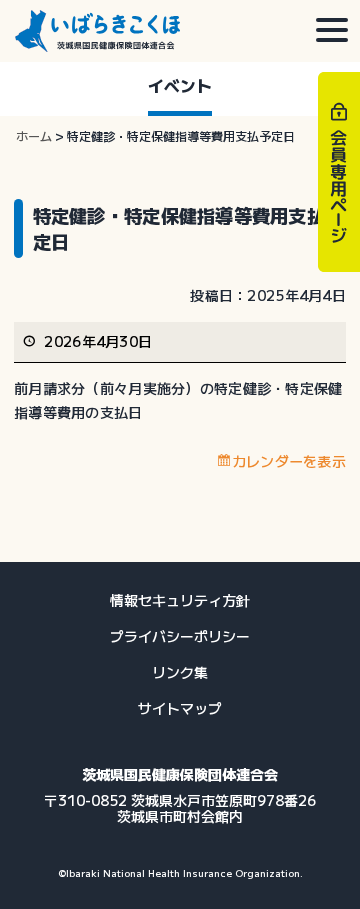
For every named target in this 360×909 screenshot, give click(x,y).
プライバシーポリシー (180, 636)
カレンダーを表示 (289, 461)
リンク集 (180, 672)
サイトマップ (180, 708)
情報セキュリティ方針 (180, 600)
